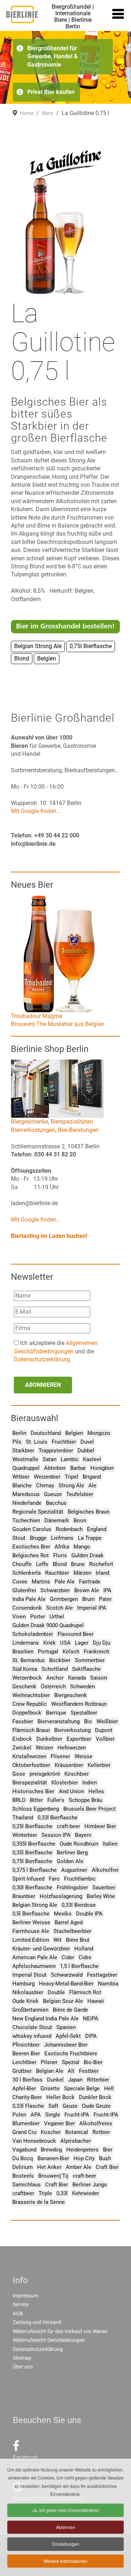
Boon (80, 1520)
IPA (107, 1590)
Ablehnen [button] (66, 2527)
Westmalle (25, 1459)
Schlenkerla (27, 1573)
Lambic (70, 1459)
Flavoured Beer (76, 1634)
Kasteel (92, 1459)
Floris (60, 1555)
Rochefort (101, 1564)
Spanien (66, 2027)
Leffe (42, 1564)
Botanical (77, 2132)
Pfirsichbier (26, 2045)
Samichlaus (27, 2185)
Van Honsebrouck (34, 2141)
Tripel (72, 1477)
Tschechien (26, 1520)
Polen (19, 2115)
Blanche (22, 1486)
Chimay (45, 1486)
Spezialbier (84, 1713)
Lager (82, 1643)
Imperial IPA (92, 1608)
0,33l (62, 2193)
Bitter (36, 1800)
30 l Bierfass (27, 2080)
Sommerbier (90, 1660)
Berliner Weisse (31, 1922)
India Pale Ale (29, 1599)
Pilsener (60, 1756)
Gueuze (53, 1494)
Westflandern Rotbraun (79, 1704)
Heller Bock (60, 2097)
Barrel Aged (69, 1922)
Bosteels (23, 2176)
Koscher (51, 2132)
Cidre (85, 1957)
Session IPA (56, 1835)
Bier (108, 2150)
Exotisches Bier (31, 1547)
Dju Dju (102, 1643)
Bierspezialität (30, 1783)
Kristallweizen (29, 1756)
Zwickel (22, 1748)
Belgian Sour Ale (63, 2001)
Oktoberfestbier (31, 1765)
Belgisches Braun (89, 1512)
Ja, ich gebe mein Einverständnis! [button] (66, 2510)
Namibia (108, 1984)
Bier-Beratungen (78, 1130)
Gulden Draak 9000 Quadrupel (48, 1625)
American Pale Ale (35, 1957)
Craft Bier (107, 2167)
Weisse (84, 1756)
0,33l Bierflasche (57, 1818)
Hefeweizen (72, 1748)
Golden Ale (70, 1861)
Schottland (55, 1669)
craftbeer (23, 2193)
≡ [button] (118, 15)
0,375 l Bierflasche (35, 1870)
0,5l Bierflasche (31, 1914)
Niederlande (27, 1503)
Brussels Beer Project (90, 1809)
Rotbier (101, 2132)
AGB (18, 2313)
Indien (90, 1783)
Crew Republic (30, 1704)
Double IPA (89, 1914)
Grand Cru (24, 2132)
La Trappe (90, 1538)
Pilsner (49, 2062)
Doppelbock (27, 1713)
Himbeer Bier (100, 1826)
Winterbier (25, 1835)
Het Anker (49, 2167)
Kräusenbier (69, 1765)
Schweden (83, 1687)
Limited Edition (31, 1940)
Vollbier (105, 1739)
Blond (60, 1564)
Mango (82, 1547)
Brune (78, 1564)
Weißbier (107, 1721)
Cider (68, 1957)
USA (65, 1643)
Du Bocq (23, 2158)
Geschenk (24, 1687)
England (97, 1529)
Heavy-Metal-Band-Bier (66, 1984)
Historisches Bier (33, 1791)
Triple (45, 2193)
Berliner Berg (72, 1853)
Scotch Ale (59, 1608)
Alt (71, 2071)
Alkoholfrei (105, 1870)
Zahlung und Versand (37, 2322)
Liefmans (62, 1538)
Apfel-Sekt (68, 2036)
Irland (102, 1573)
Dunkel (55, 2080)
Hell (109, 2088)
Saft (53, 2106)
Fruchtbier (64, 1442)
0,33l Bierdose (79, 1905)
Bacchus (56, 1503)
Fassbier (23, 1721)
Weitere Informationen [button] (65, 2561)
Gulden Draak (88, 1555)
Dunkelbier (49, 1739)
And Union (72, 1791)
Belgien (74, 1433)
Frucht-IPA (77, 2115)
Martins (41, 1582)
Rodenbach (69, 1529)
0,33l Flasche (28, 2106)
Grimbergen (64, 1599)
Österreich (53, 1687)
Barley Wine (101, 1896)
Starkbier (23, 1451)
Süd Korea (25, 1669)
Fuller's (56, 1800)
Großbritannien (30, 2010)
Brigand (92, 1477)
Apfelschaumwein (34, 1966)
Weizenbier (47, 1477)
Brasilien (23, 1652)
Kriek (49, 1643)
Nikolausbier (28, 1992)
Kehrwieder (86, 2193)
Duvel (87, 1442)
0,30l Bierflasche (32, 1887)
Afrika (62, 1547)
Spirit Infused (28, 1879)
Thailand (23, 1818)
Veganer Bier (59, 2123)
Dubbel (86, 1451)
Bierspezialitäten (72, 1122)
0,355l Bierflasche (34, 1844)
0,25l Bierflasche (32, 1826)
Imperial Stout (29, 1975)
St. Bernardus (29, 1660)
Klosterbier (65, 1783)
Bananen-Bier (53, 2158)
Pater (105, 1599)
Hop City (84, 2158)
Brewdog (51, 2150)
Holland (84, 1949)
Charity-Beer (27, 2097)
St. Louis (37, 1442)
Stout (19, 1538)
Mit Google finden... (36, 811)
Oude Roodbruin (79, 1844)
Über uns (23, 2367)
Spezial (71, 2062)
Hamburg (23, 1984)
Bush (105, 2158)
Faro (54, 1879)
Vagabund (24, 2150)
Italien (110, 1844)
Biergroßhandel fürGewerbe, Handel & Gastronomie (53, 56)
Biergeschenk (71, 1695)
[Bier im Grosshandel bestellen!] (65, 626)
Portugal (48, 1652)
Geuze (70, 2106)
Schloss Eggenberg (36, 1809)
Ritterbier (98, 2080)
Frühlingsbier (72, 1887)
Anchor (55, 1678)
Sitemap (22, 2358)
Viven (19, 1617)
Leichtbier (24, 2062)
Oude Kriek (25, 2001)
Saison (99, 1678)
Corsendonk (27, 1608)
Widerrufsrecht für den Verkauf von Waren (60, 2331)
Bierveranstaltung (59, 1721)
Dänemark (57, 1520)
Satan (49, 1459)
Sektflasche (86, 1669)
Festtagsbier (102, 1975)
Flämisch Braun (31, 1730)
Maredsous (26, 1494)
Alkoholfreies (96, 2123)
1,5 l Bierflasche (79, 1966)
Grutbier (22, 2071)
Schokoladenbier (33, 1634)
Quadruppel (26, 1468)
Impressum (25, 2296)
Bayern (83, 1835)
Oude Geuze (96, 2106)
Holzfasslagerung (61, 1896)
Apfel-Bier (24, 2088)
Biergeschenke (29, 1122)
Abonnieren (43, 1385)
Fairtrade (90, 1582)
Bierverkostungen (33, 1130)
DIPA (91, 2036)
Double (56, 1992)
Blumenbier (26, 2123)
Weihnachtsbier (31, 1695)
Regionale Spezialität (38, 1512)
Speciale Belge (82, 2088)
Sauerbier (104, 1887)
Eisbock (22, 1739)
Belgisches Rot (31, 1555)
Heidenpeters (82, 2150)
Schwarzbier (55, 1590)
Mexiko (63, 1914)
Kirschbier (77, 1774)
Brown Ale (87, 1590)
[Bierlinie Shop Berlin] (57, 1088)
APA (36, 2115)
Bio (88, 1721)
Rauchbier (57, 1573)
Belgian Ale (50, 2071)
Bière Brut (78, 1940)
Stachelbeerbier (72, 1931)
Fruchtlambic (80, 1879)
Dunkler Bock (95, 2097)
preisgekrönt (45, 1774)
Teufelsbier (80, 1494)
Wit (57, 1940)
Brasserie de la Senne (39, 2202)
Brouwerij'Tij (53, 2176)
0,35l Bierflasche (32, 1853)
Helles (96, 1791)
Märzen (82, 1573)
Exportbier (79, 1739)
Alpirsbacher (76, 2141)
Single (53, 2115)
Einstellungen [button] (66, 2544)
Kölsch (71, 1652)
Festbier (89, 2071)
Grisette (50, 2088)
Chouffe (22, 1564)
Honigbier (102, 1468)
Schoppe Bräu (86, 1800)
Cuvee (20, 1582)
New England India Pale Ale (45, 2019)
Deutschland (46, 1433)
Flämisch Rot (85, 1992)
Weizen (44, 1748)
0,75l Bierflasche (32, 1861)
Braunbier (24, 1896)
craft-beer (68, 1826)
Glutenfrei (24, 1590)
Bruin (88, 1599)
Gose (19, 1774)
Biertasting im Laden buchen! (49, 1236)
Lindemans (26, 1643)
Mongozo (99, 1433)
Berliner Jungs (90, 2185)
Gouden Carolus (32, 1529)
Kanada (77, 1678)
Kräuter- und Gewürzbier (41, 1949)
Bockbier (60, 1660)
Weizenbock (27, 1678)
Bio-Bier (93, 2062)
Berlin (19, 1433)
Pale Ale (65, 1582)
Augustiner (74, 1870)
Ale (92, 1486)
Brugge (38, 1538)
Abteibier (55, 1468)
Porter (38, 1617)
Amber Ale (79, 2167)
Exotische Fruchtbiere (71, 2054)
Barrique (56, 1713)
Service (21, 2304)
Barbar (78, 1468)
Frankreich (96, 1652)
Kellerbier (99, 1765)
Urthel (57, 1617)
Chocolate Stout (32, 2027)
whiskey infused (32, 2036)
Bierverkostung (72, 1730)
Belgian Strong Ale (35, 1905)
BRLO (19, 1800)
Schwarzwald (67, 1975)
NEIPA (91, 2019)
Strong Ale (71, 1486)
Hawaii (96, 2001)
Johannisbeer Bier (66, 2045)
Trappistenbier (56, 1451)
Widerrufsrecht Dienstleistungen (49, 2340)
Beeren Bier (26, 2054)
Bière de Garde (70, 2010)
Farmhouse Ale (31, 1931)
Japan (75, 2080)
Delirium (23, 2167)
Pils (17, 1442)
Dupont (104, 1730)
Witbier (21, 1477)
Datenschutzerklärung (42, 1359)
